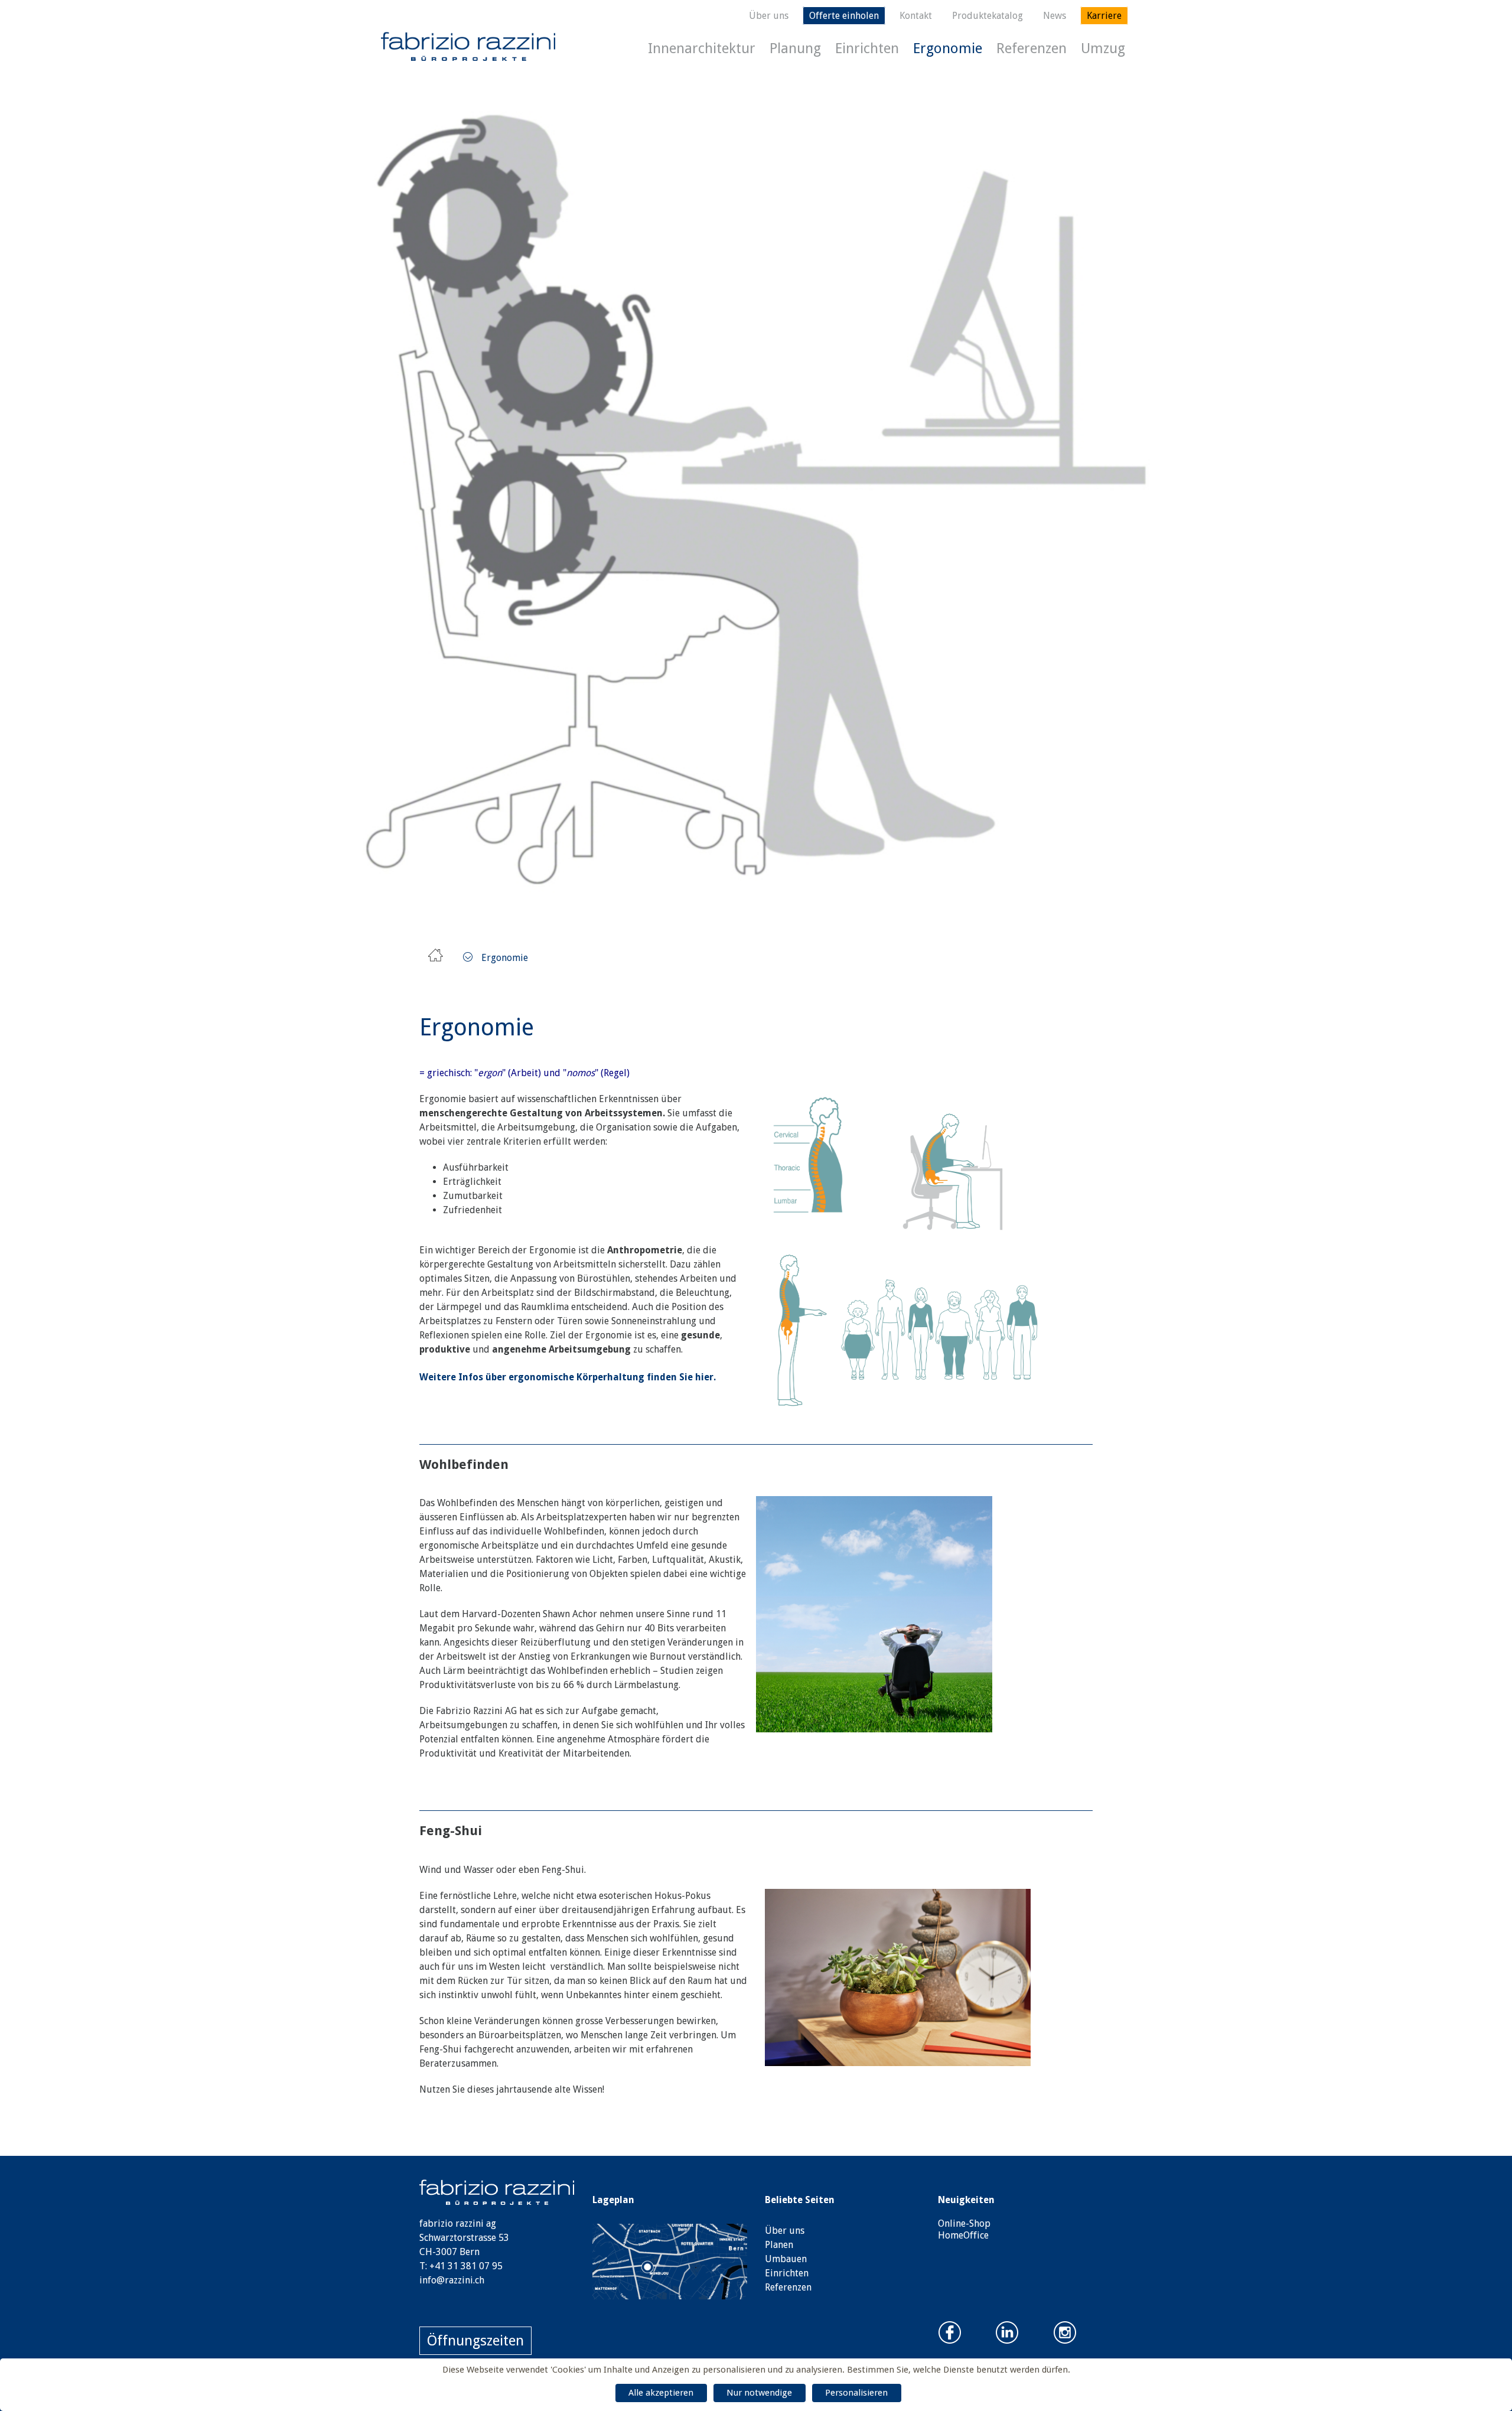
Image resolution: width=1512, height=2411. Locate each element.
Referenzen (1032, 48)
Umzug (1103, 48)
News (1055, 16)
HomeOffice (963, 2235)
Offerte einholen (844, 16)
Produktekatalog (988, 16)
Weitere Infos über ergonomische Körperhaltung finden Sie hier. (568, 1377)
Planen (779, 2245)
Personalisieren (856, 2393)
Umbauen (786, 2259)
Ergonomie (948, 48)
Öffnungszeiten (475, 2341)
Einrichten (867, 48)
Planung (795, 48)
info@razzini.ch (452, 2280)
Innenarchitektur (702, 48)
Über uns (769, 16)
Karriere (1104, 16)
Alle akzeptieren (661, 2393)
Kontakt (916, 16)
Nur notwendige (759, 2393)
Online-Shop (964, 2223)
